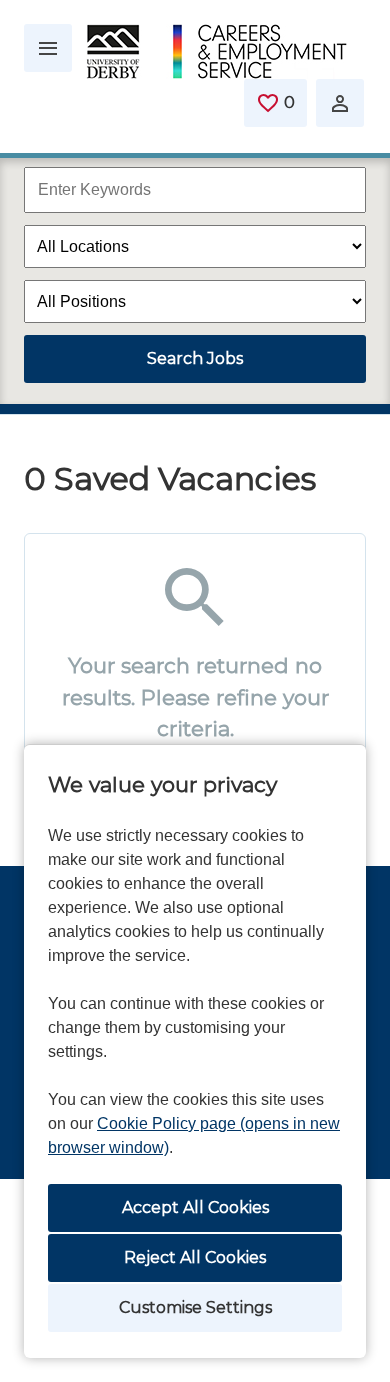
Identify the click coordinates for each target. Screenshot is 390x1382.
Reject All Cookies (195, 1257)
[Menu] (48, 48)
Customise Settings (195, 1307)
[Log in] (340, 103)
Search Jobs (195, 358)
